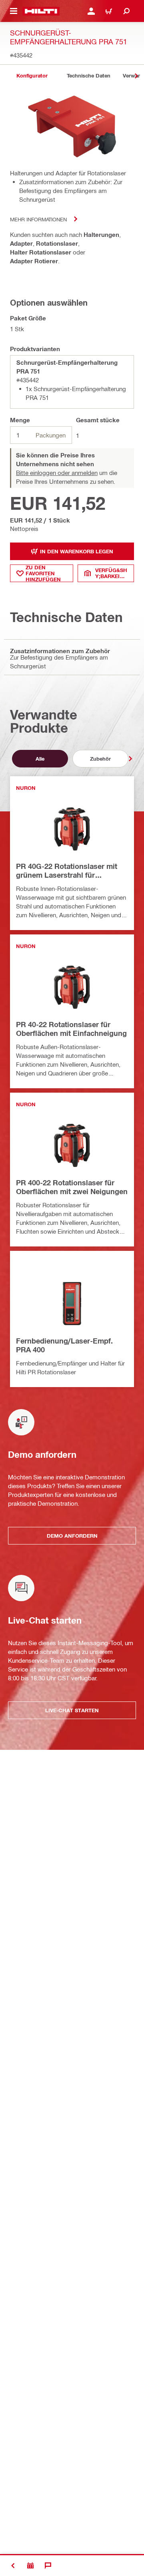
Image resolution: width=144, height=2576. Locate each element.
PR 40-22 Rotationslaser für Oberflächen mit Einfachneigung (71, 1029)
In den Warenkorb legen (77, 551)
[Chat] (48, 2566)
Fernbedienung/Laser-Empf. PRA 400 (64, 1345)
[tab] (32, 76)
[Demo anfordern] (30, 2566)
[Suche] (126, 11)
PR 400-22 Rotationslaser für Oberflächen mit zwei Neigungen (72, 1187)
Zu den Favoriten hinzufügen (43, 573)
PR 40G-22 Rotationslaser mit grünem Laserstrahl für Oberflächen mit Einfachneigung (71, 871)
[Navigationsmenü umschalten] (14, 11)
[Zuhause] (41, 11)
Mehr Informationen (38, 219)
